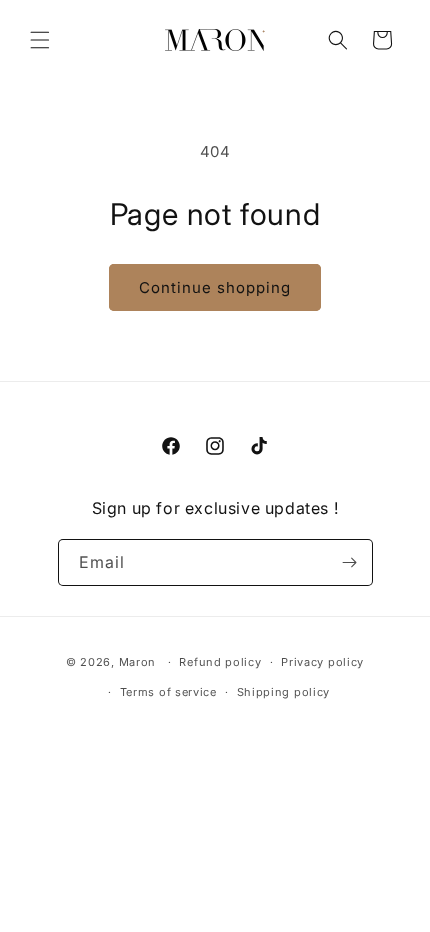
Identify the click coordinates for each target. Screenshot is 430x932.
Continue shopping (215, 287)
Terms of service (168, 692)
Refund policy (220, 662)
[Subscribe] (350, 562)
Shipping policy (284, 692)
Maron (138, 662)
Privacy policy (322, 662)
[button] (40, 40)
